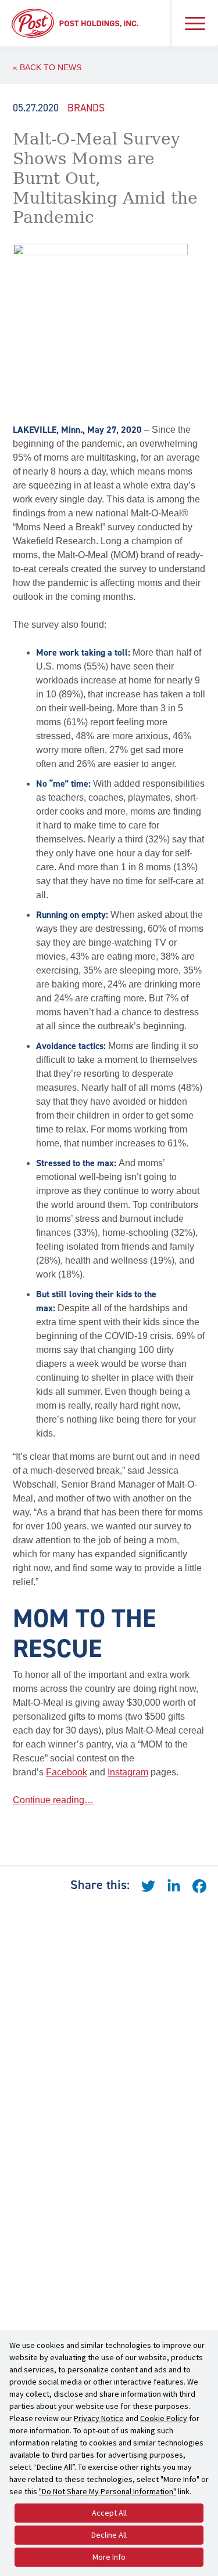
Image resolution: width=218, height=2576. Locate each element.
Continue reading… (53, 1800)
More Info (109, 2557)
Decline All (109, 2535)
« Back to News (47, 67)
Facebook (67, 1772)
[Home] (75, 22)
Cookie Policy (164, 2418)
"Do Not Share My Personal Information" (108, 2491)
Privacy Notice (99, 2418)
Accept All (109, 2513)
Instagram (128, 1772)
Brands (86, 108)
